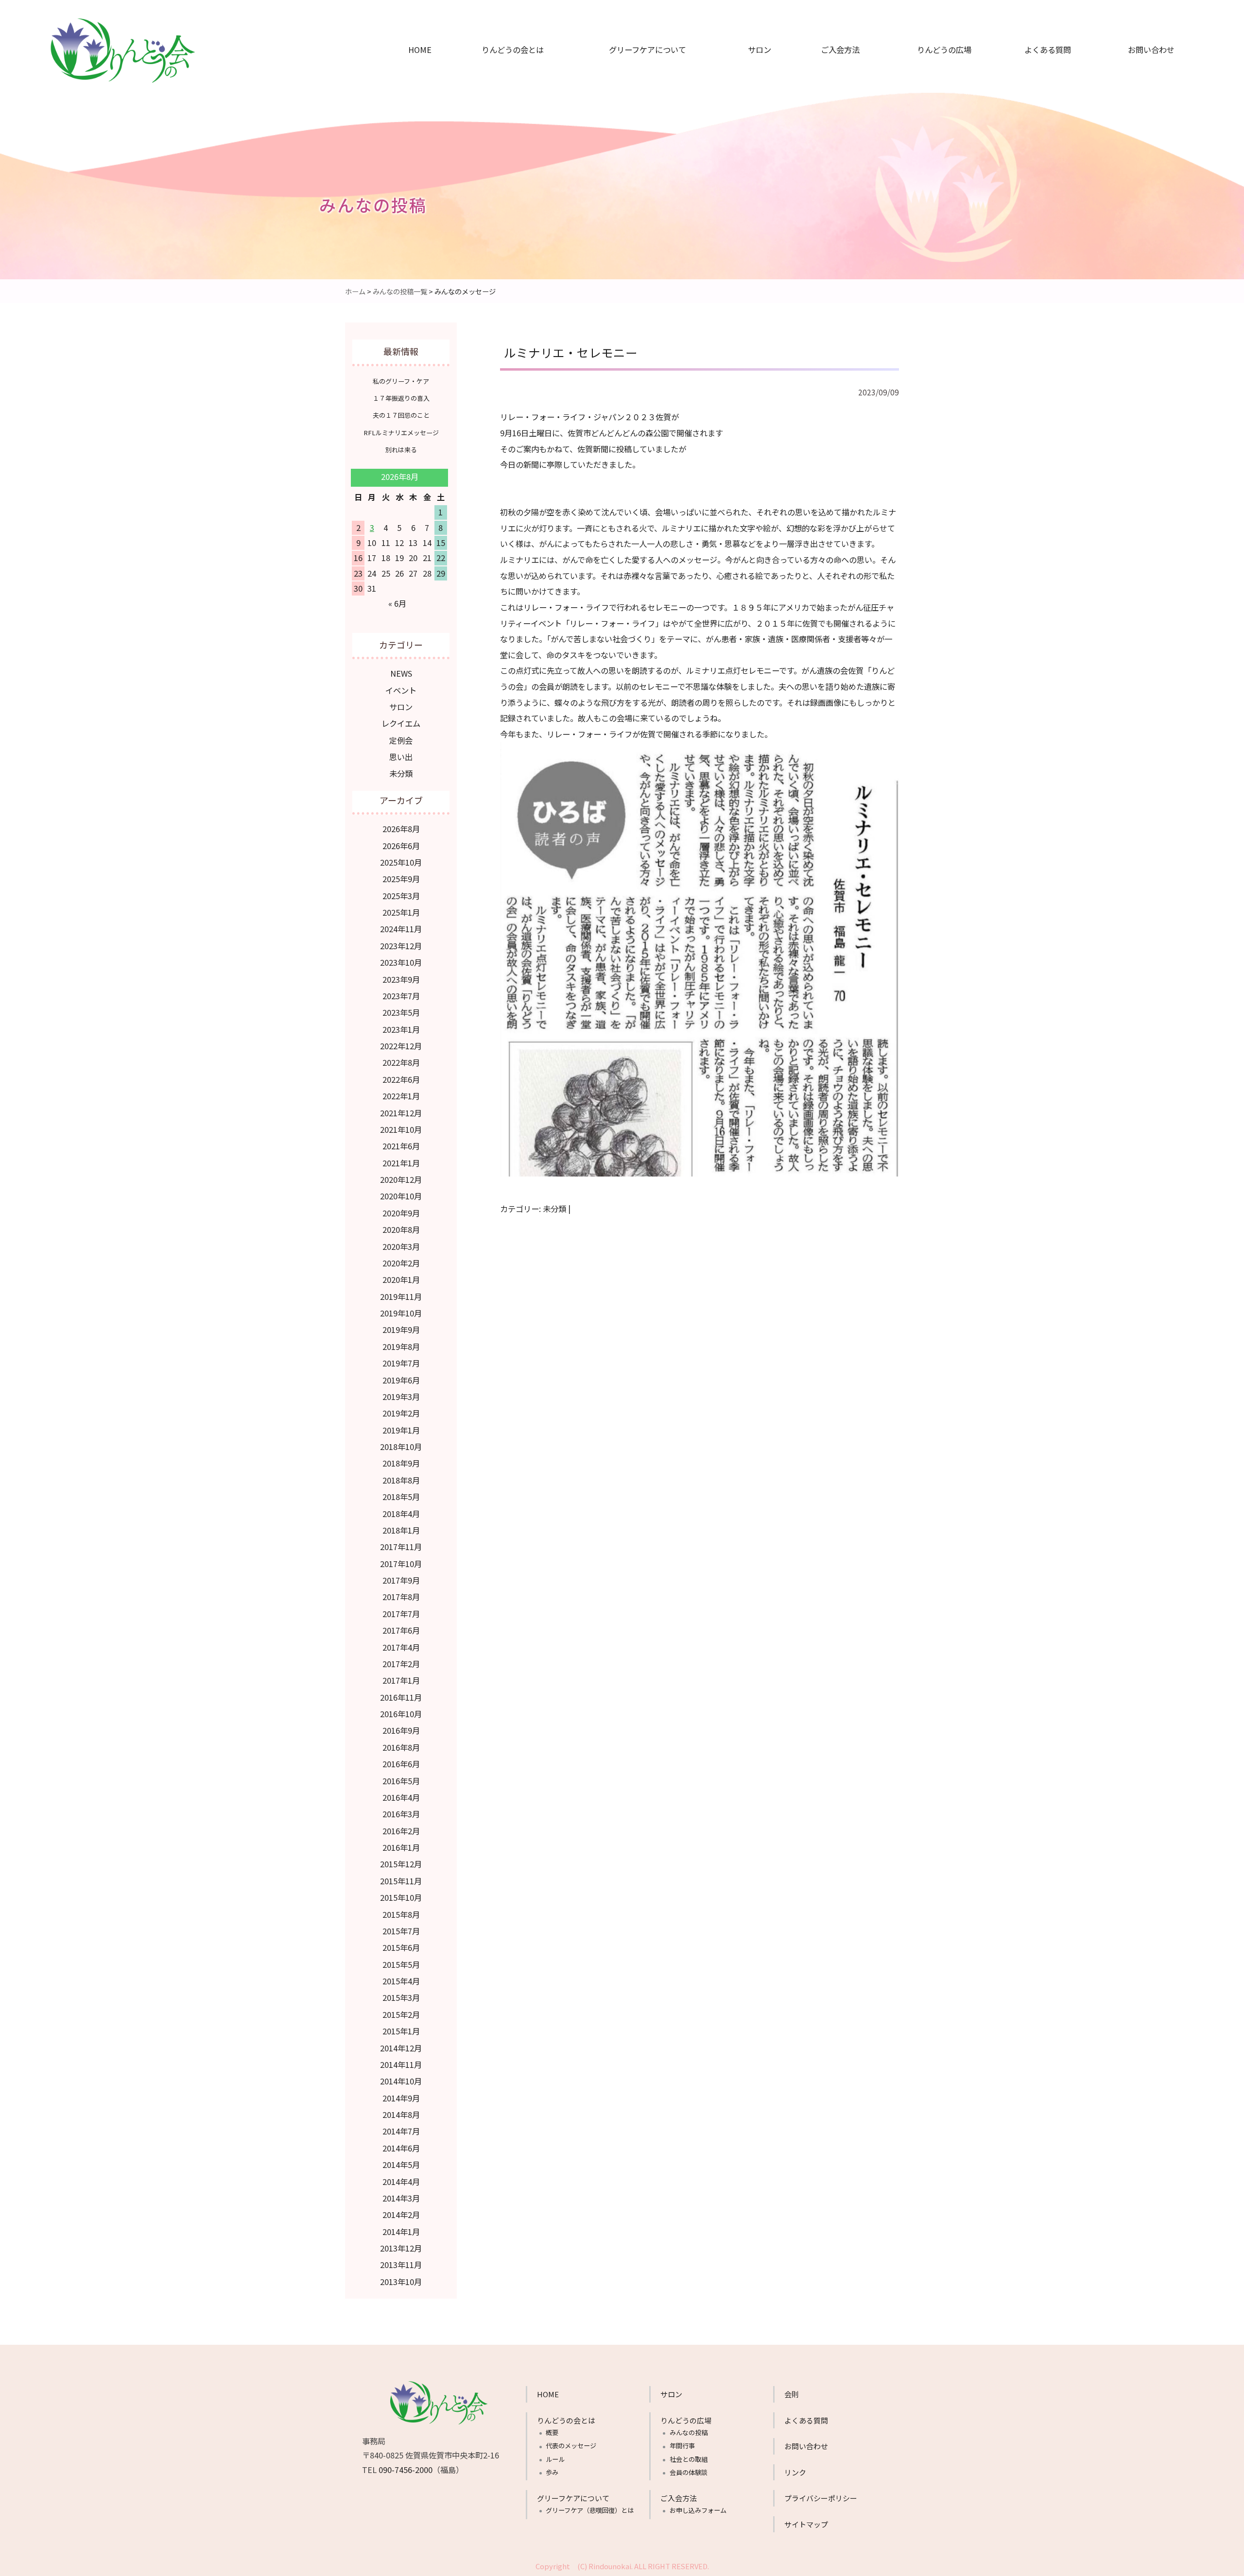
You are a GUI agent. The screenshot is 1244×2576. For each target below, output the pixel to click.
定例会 (401, 740)
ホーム (355, 291)
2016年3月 (401, 1814)
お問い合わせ (1151, 50)
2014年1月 (401, 2232)
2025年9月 (401, 879)
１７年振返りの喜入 (401, 398)
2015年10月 (401, 1897)
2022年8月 (401, 1062)
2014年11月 (401, 2064)
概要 (509, 71)
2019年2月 (401, 1413)
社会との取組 (939, 109)
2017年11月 (401, 1547)
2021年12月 (401, 1113)
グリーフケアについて (648, 50)
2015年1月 (401, 2031)
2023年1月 (401, 1029)
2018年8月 (401, 1480)
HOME (420, 50)
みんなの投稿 (939, 71)
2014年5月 (401, 2165)
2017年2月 (401, 1664)
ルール (509, 109)
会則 (792, 2394)
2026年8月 (401, 829)
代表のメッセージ (509, 90)
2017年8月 (401, 1597)
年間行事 (939, 90)
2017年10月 (401, 1564)
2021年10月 (401, 1129)
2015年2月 (401, 2014)
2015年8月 (401, 1914)
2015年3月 (401, 1997)
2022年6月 (401, 1079)
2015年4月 (401, 1981)
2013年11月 (401, 2265)
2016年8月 (401, 1747)
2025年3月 (401, 896)
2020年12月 (401, 1179)
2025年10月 (401, 862)
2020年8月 (401, 1229)
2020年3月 (401, 1246)
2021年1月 (401, 1163)
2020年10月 (401, 1196)
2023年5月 (401, 1012)
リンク (795, 2472)
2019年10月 (401, 1313)
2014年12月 (401, 2048)
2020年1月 (401, 1279)
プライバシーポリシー (821, 2498)
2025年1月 (401, 912)
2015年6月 (401, 1947)
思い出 (401, 757)
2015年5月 (401, 1964)
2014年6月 (401, 2148)
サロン (760, 50)
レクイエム (401, 723)
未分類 (554, 1209)
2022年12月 (401, 1046)
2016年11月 (401, 1697)
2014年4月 (401, 2182)
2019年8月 (401, 1347)
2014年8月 (401, 2115)
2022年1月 (401, 1096)
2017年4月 (401, 1647)
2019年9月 (401, 1330)
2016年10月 (401, 1714)
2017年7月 (401, 1614)
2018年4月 (401, 1514)
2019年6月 (401, 1380)
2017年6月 (401, 1630)
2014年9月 (401, 2098)
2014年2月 (401, 2215)
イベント (401, 690)
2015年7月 (401, 1931)
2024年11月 (401, 929)
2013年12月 (401, 2248)
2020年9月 (401, 1213)
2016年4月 (401, 1797)
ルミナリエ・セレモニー (571, 352)
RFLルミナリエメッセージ (401, 433)
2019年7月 (401, 1363)
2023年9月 (401, 979)
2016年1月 (401, 1847)
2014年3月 (401, 2198)
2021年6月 (401, 1146)
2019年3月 (401, 1397)
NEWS (401, 673)
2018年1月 (401, 1530)
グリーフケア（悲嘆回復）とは (638, 71)
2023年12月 (401, 946)
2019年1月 (401, 1430)
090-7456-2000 (406, 2470)
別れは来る (401, 450)
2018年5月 (401, 1497)
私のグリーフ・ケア (401, 381)
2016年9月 (401, 1730)
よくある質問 (1048, 50)
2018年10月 (401, 1447)
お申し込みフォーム (837, 71)
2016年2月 (401, 1831)
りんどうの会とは (513, 50)
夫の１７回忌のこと (401, 415)
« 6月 (397, 603)
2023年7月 (401, 996)
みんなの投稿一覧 (400, 291)
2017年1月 (401, 1680)
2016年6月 (401, 1764)
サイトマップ (806, 2524)
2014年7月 (401, 2131)
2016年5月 (401, 1781)
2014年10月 (401, 2081)
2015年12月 (401, 1864)
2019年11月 (401, 1297)
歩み (509, 129)
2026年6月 (401, 846)
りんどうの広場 (944, 50)
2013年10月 (401, 2282)
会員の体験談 (939, 129)
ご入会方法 (840, 50)
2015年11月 (401, 1881)
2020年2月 (401, 1263)
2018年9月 (401, 1463)
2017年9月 (401, 1580)
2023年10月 (401, 962)
